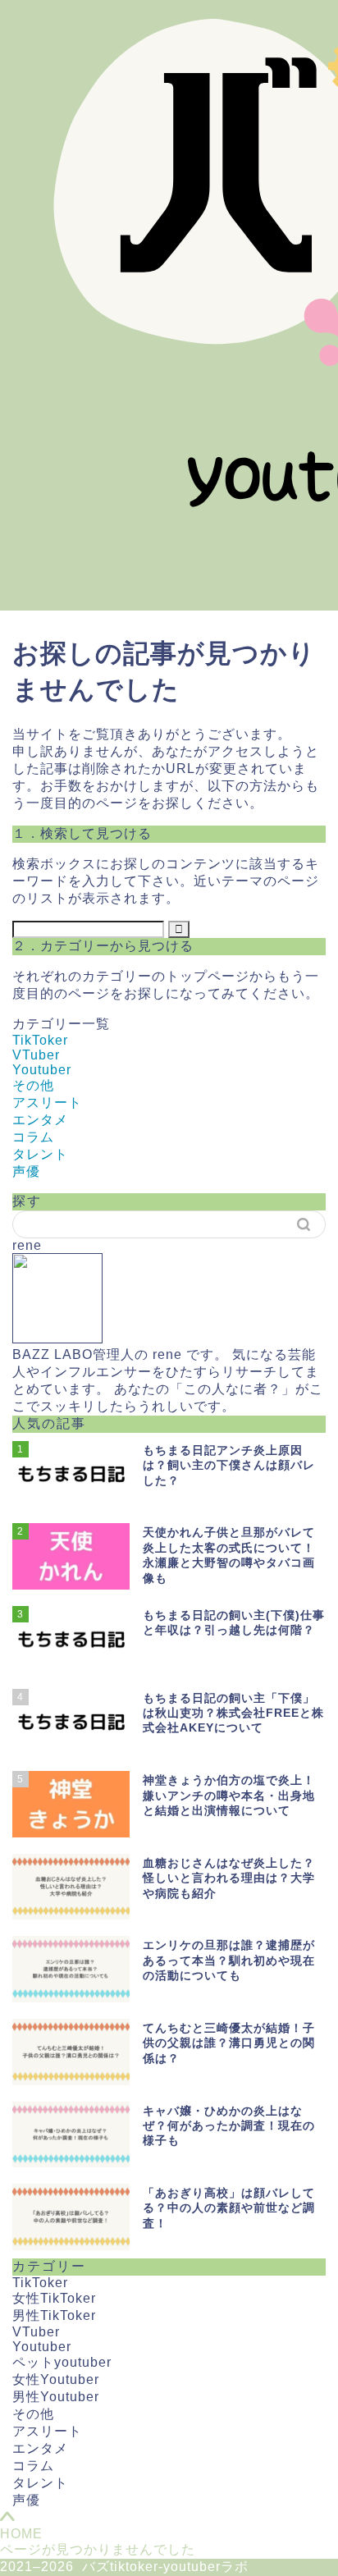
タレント (40, 1154)
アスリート (47, 1103)
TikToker (40, 1040)
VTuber (36, 1055)
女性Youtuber (56, 2379)
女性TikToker (54, 2298)
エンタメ (40, 1120)
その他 (33, 1085)
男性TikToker (54, 2315)
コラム (33, 1137)
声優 (26, 1171)
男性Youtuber (56, 2397)
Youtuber (42, 1070)
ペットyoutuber (62, 2362)
